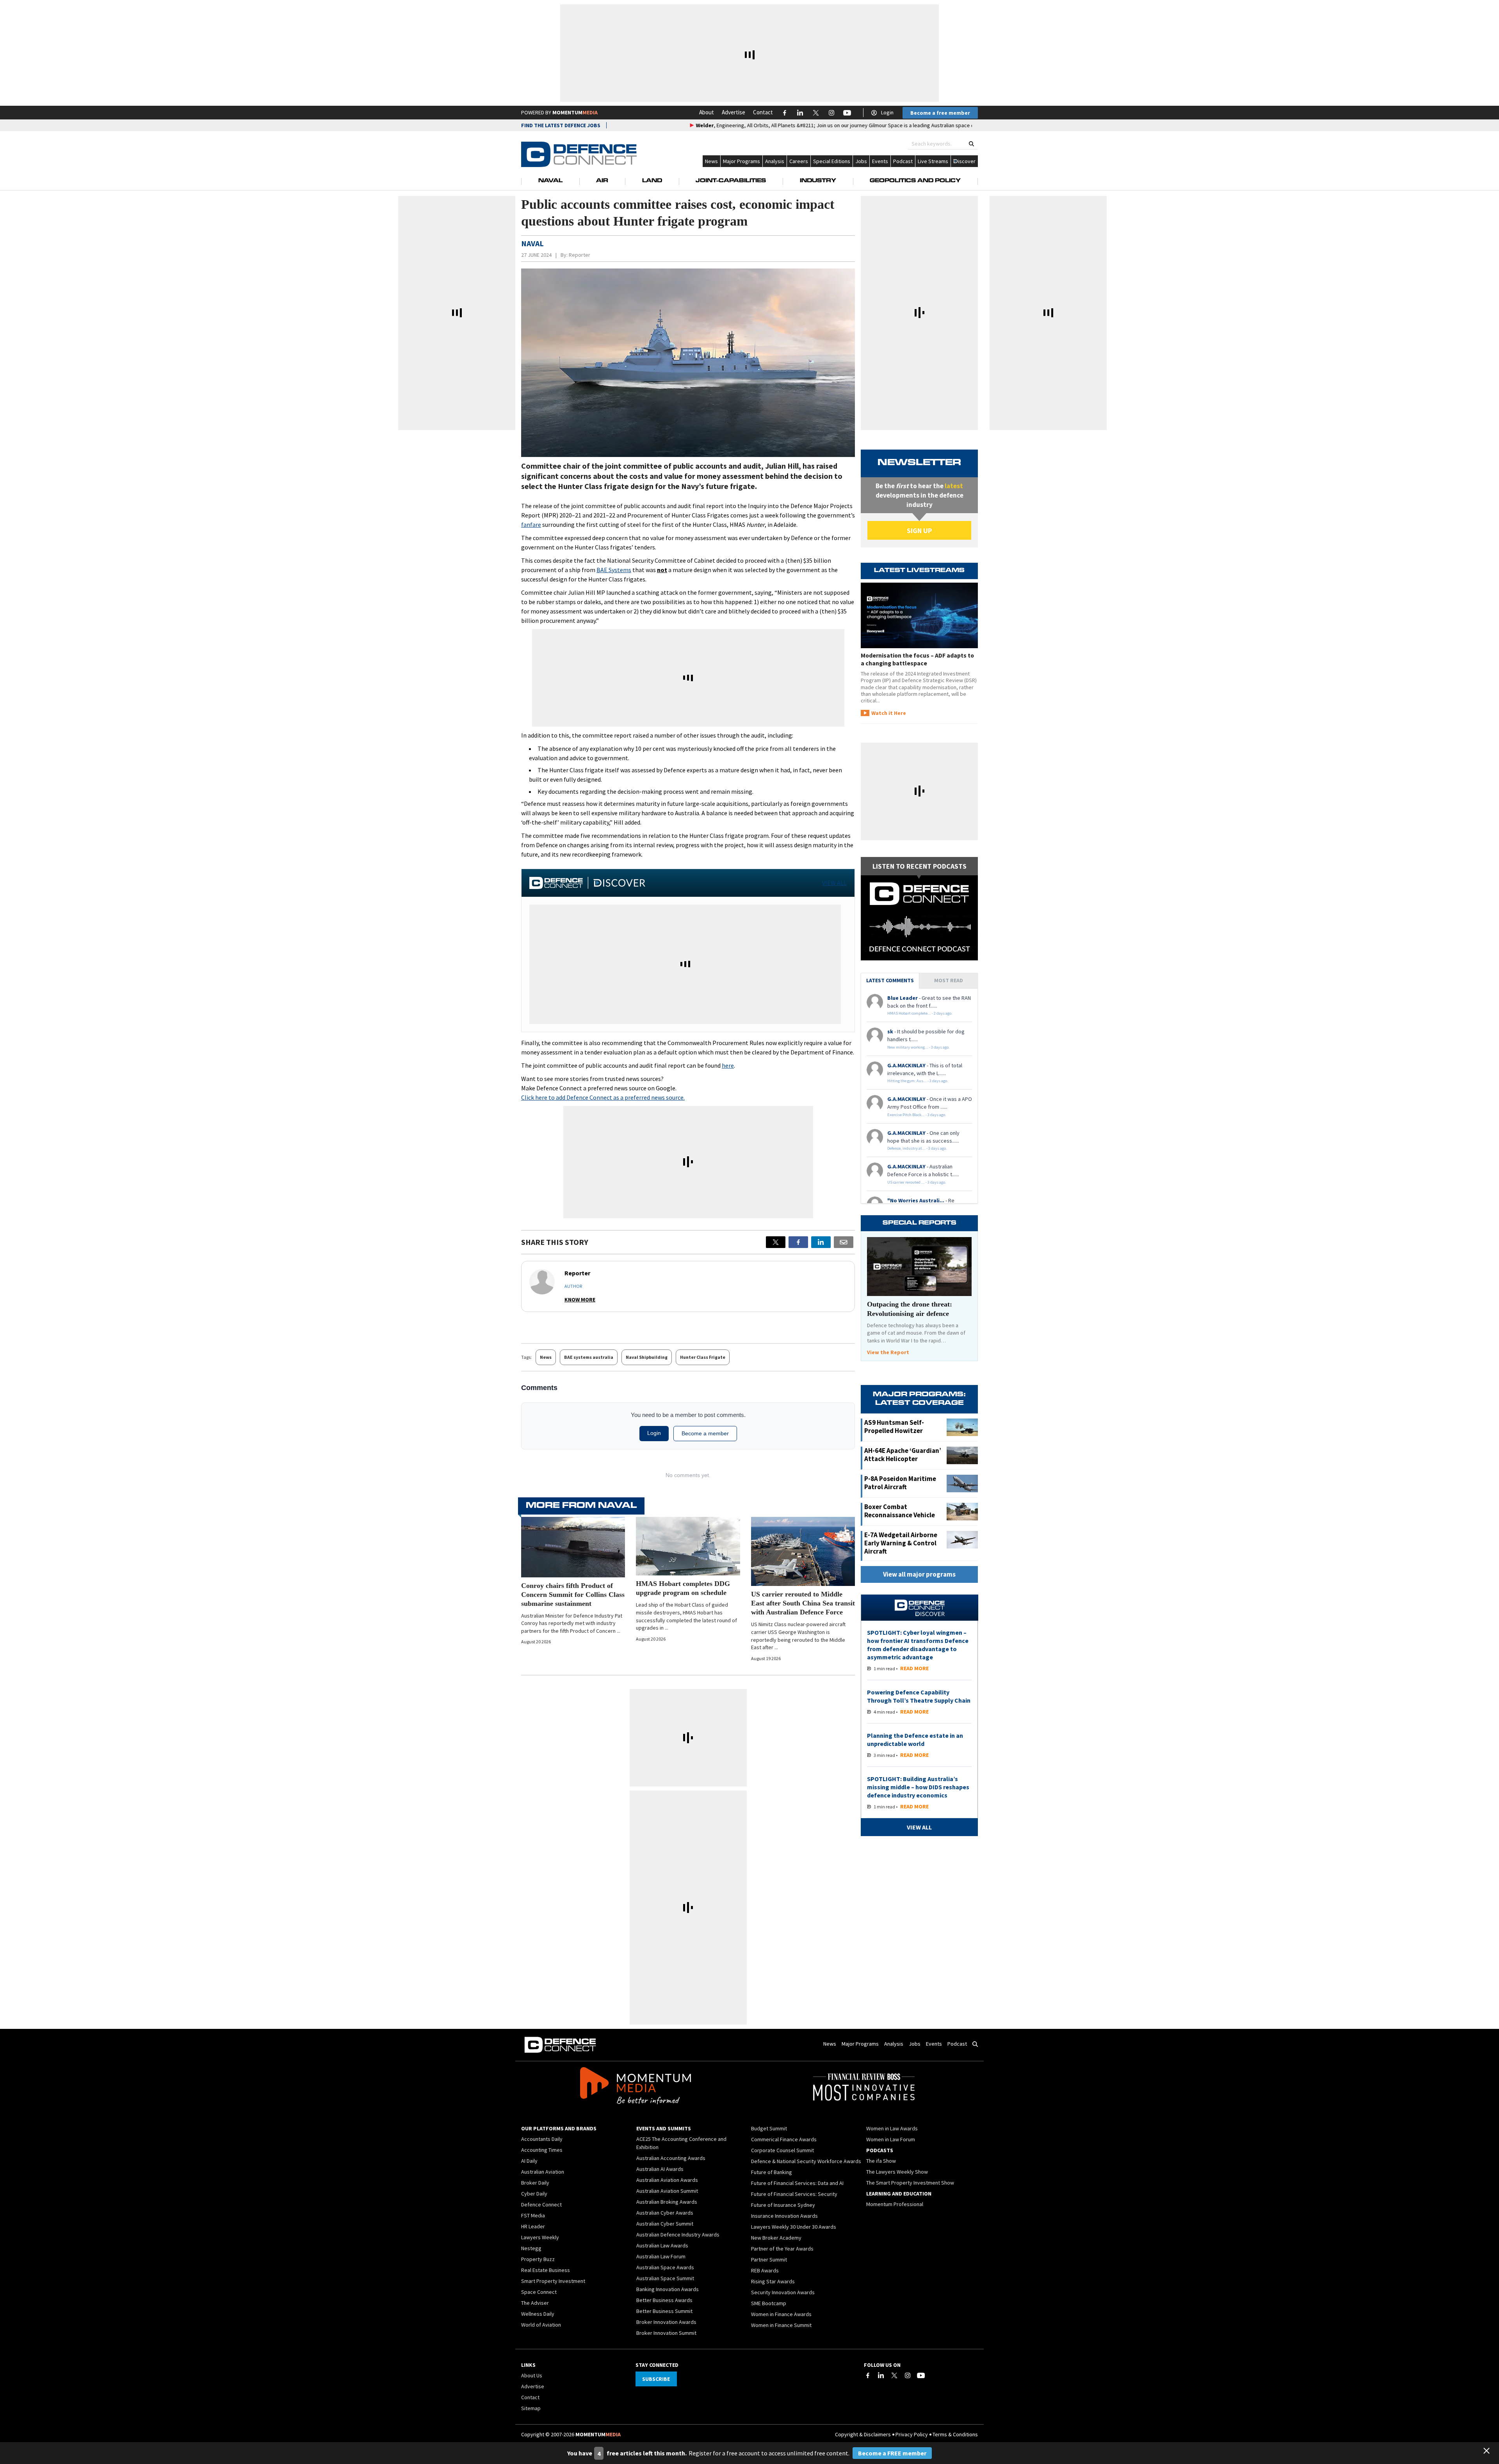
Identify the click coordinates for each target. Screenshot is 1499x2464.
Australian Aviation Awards (667, 2180)
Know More (580, 1300)
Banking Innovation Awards (668, 2289)
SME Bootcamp (769, 2303)
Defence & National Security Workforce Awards (806, 2161)
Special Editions (832, 161)
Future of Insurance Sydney (783, 2205)
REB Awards (765, 2270)
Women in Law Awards (892, 2128)
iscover (967, 161)
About (707, 112)
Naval (550, 181)
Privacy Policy (912, 2434)
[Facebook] (868, 2375)
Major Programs (741, 161)
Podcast (903, 161)
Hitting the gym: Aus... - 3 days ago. (918, 1081)
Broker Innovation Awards (666, 2322)
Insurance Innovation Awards (784, 2216)
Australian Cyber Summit (665, 2224)
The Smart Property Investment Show (910, 2183)
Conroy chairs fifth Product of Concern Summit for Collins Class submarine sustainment (573, 1595)
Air (602, 181)
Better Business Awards (664, 2300)
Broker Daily (535, 2183)
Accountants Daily (542, 2139)
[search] (971, 144)
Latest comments (890, 980)
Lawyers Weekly (540, 2237)
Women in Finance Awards (781, 2314)
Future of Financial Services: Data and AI (797, 2183)
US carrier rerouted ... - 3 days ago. (917, 1182)
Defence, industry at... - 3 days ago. (917, 1148)
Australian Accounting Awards (671, 2158)
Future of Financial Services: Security (794, 2194)
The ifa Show (881, 2161)
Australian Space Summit (665, 2278)
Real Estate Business (546, 2270)
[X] (776, 1242)
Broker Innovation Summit (666, 2333)
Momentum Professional (895, 2204)
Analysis (775, 161)
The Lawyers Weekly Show (897, 2172)
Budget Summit (769, 2128)
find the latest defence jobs (561, 125)
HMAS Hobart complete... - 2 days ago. (920, 1013)
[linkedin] (821, 1242)
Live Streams (933, 161)
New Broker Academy (776, 2238)
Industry (818, 181)
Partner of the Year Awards (782, 2249)
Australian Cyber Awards (665, 2213)
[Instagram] (908, 2375)
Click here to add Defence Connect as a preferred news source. (603, 1097)
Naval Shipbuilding (647, 1357)
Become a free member (940, 113)
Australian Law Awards (662, 2245)
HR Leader (533, 2226)
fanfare (531, 524)
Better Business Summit (664, 2311)
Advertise (733, 112)
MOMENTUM (575, 112)
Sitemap (531, 2408)
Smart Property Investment (553, 2281)
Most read (949, 980)
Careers (799, 161)
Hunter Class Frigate (703, 1357)
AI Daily (529, 2161)
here (728, 1065)
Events (880, 161)
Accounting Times (542, 2150)
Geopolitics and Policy (915, 181)
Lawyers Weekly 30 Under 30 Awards (794, 2227)
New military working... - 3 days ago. (919, 1047)
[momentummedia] (635, 2087)
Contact (763, 112)
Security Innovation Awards (783, 2292)
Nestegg (531, 2248)
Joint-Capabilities (731, 181)
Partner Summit (769, 2260)
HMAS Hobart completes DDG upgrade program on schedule (683, 1588)
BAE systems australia (589, 1357)
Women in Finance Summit (781, 2325)
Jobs (861, 161)
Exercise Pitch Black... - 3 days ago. (917, 1115)
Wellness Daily (538, 2314)
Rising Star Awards (773, 2281)
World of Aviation (541, 2325)
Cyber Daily (534, 2194)
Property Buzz (538, 2259)
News (711, 161)
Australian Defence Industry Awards (678, 2235)
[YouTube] (921, 2375)
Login (887, 112)
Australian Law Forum (661, 2256)
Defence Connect (541, 2204)
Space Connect (539, 2292)
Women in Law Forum (891, 2139)
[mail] (844, 1242)
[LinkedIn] (881, 2375)
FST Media (533, 2215)
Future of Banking (772, 2172)
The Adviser (535, 2303)
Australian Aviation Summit (667, 2191)
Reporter (579, 255)
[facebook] (798, 1242)
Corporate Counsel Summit (782, 2150)
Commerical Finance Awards (784, 2139)
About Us (532, 2375)
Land (652, 181)
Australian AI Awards (660, 2169)
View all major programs (919, 1574)
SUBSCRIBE (656, 2379)
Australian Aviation (543, 2172)
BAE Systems (614, 570)
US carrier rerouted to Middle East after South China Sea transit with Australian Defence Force (803, 1603)
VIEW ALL (834, 883)
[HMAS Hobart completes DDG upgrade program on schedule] (688, 1546)
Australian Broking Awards (667, 2202)
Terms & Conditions (955, 2434)
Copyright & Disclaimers (863, 2434)
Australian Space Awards (665, 2267)
